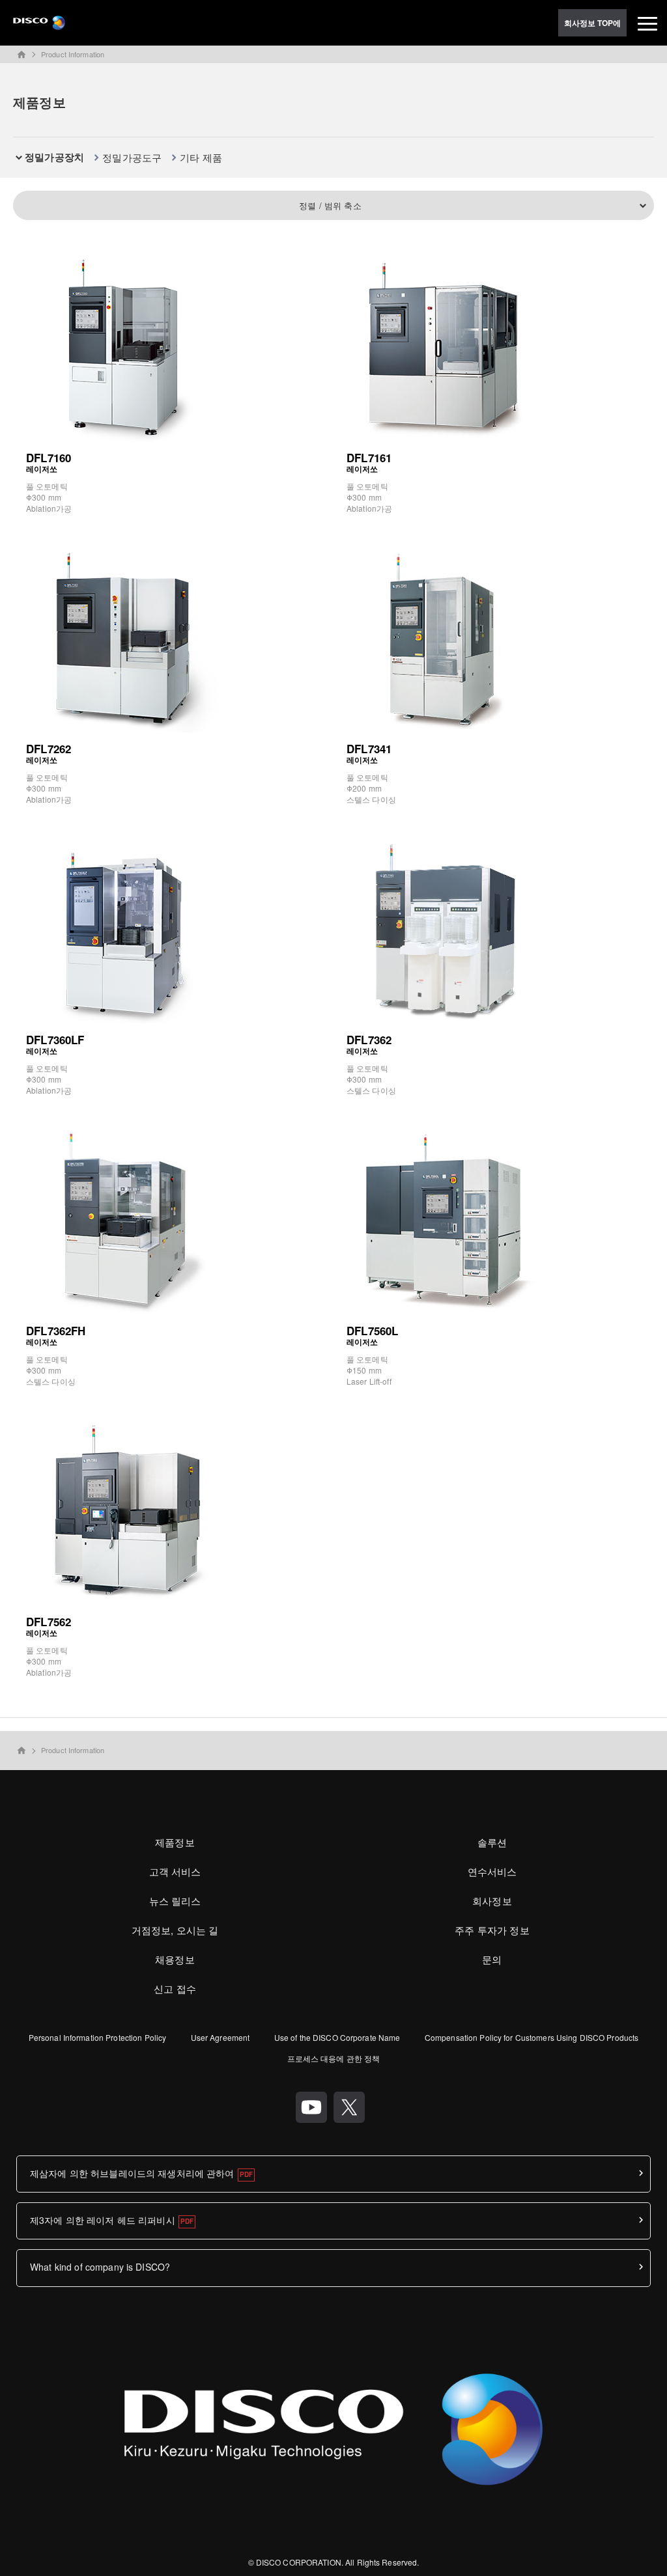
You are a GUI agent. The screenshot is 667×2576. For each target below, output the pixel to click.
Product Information (73, 54)
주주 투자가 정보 (492, 1930)
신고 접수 (175, 1988)
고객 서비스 (175, 1871)
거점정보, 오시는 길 (175, 1930)
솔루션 (492, 1842)
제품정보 (175, 1842)
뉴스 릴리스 (175, 1901)
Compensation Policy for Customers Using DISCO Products (532, 2037)
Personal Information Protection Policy (98, 2037)
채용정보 (175, 1959)
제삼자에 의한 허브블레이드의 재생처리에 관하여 (132, 2173)
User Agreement (220, 2037)
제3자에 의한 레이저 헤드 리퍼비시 (103, 2220)
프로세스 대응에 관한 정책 (334, 2058)
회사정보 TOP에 (593, 23)
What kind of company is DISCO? (100, 2267)
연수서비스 (492, 1871)
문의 (492, 1959)
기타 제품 (201, 157)
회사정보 (492, 1901)
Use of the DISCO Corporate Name (337, 2037)
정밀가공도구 (132, 157)
